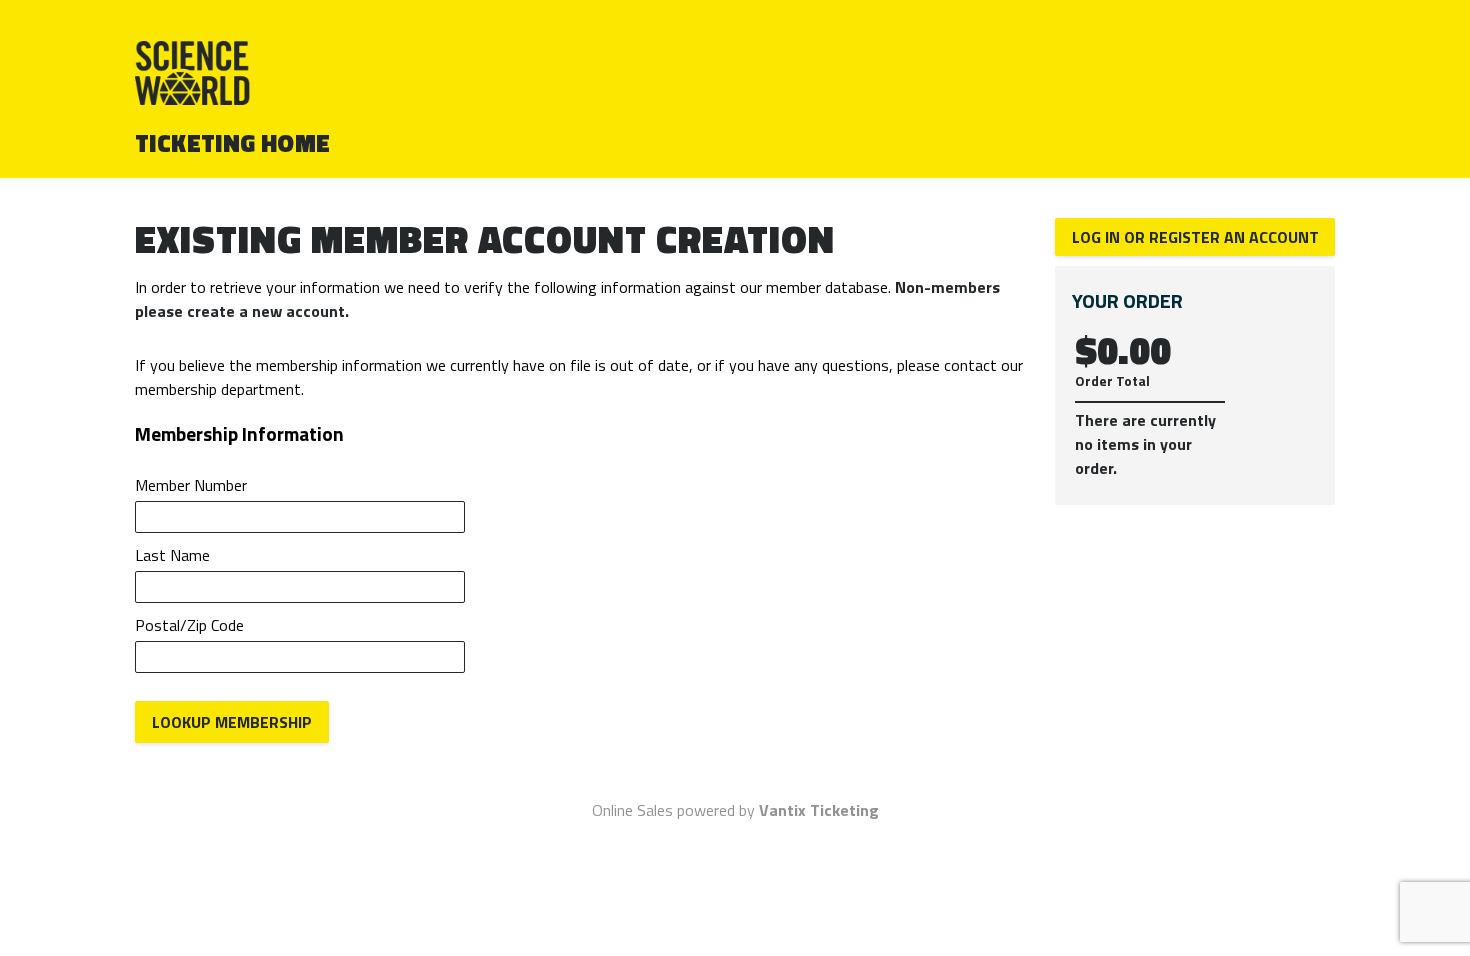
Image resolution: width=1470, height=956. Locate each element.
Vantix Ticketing (819, 810)
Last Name (172, 555)
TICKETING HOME (233, 143)
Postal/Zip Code (189, 625)
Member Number (191, 485)
